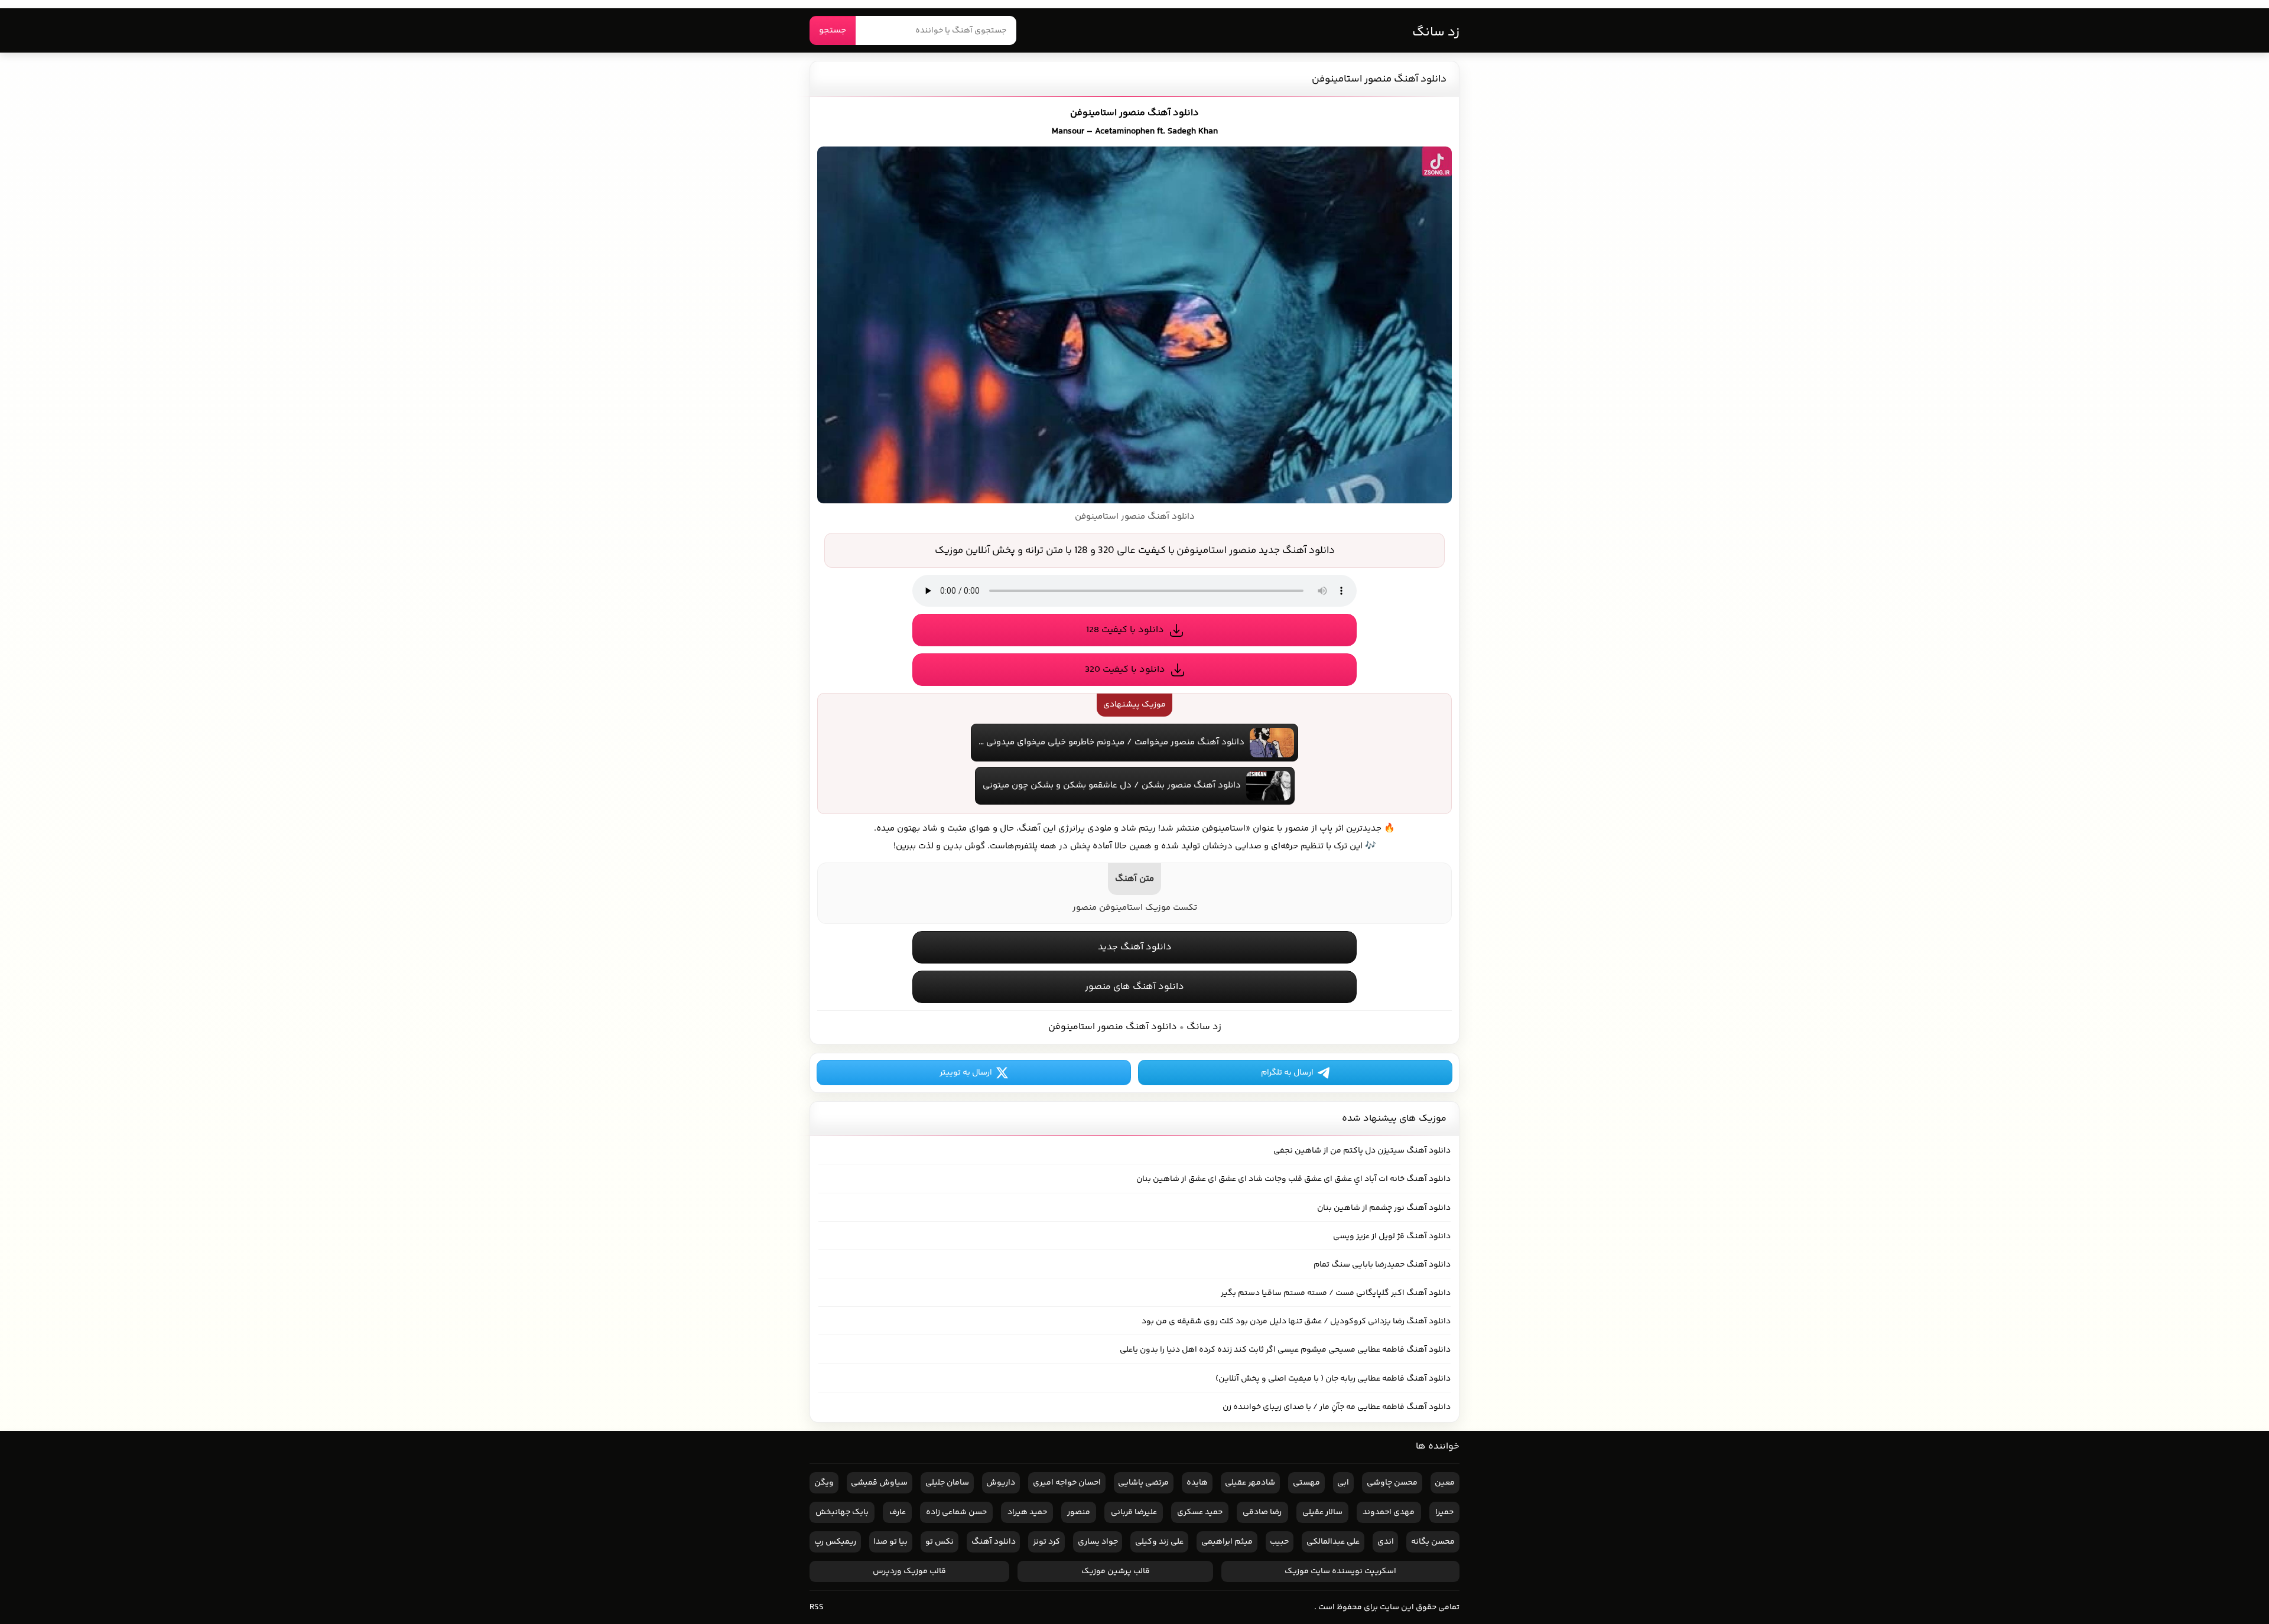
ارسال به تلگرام (1287, 1073)
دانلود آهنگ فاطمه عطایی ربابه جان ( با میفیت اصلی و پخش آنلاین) (1333, 1379)
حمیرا (1444, 1512)
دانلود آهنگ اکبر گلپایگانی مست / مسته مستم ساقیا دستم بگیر (1336, 1293)
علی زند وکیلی (1159, 1542)
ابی (1343, 1483)
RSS (817, 1607)
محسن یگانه (1433, 1542)
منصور (1079, 1512)
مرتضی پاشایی (1143, 1483)
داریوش (1001, 1483)
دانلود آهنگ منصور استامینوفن (1379, 79)
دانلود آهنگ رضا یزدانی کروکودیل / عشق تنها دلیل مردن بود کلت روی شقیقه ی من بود (1296, 1322)
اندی (1386, 1542)
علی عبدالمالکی (1333, 1542)
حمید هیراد (1027, 1512)
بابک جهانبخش (842, 1512)
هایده (1197, 1483)
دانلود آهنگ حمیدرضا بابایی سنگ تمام (1382, 1265)
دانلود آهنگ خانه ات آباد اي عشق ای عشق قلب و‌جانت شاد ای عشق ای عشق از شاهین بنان (1293, 1179)
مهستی (1306, 1483)
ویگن (824, 1483)
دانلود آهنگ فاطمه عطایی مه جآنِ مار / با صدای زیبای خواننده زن (1337, 1407)
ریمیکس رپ (835, 1542)
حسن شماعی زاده (956, 1512)
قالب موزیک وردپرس (909, 1571)
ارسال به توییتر (966, 1073)
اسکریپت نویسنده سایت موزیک (1340, 1571)
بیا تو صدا (890, 1542)
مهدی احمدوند (1389, 1512)
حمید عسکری (1200, 1512)
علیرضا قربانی (1134, 1512)
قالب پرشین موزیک (1116, 1571)
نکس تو (940, 1542)
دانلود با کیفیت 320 (1125, 670)
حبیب (1279, 1542)
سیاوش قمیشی (879, 1483)
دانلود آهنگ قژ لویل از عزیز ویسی (1392, 1236)
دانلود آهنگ (994, 1542)
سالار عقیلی (1322, 1512)
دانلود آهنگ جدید (1135, 947)
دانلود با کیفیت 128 (1125, 630)
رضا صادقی (1262, 1512)
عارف (898, 1512)
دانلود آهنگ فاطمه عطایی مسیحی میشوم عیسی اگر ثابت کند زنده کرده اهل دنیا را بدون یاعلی (1285, 1350)
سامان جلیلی (947, 1483)
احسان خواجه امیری (1067, 1483)
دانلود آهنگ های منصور (1134, 987)
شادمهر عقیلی (1250, 1483)
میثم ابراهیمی (1227, 1542)
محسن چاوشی (1392, 1483)
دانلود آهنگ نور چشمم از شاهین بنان (1384, 1208)
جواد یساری (1098, 1542)
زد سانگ (1436, 32)
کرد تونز (1046, 1542)
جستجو (833, 30)
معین (1445, 1483)
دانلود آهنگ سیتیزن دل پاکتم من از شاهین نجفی (1362, 1151)
